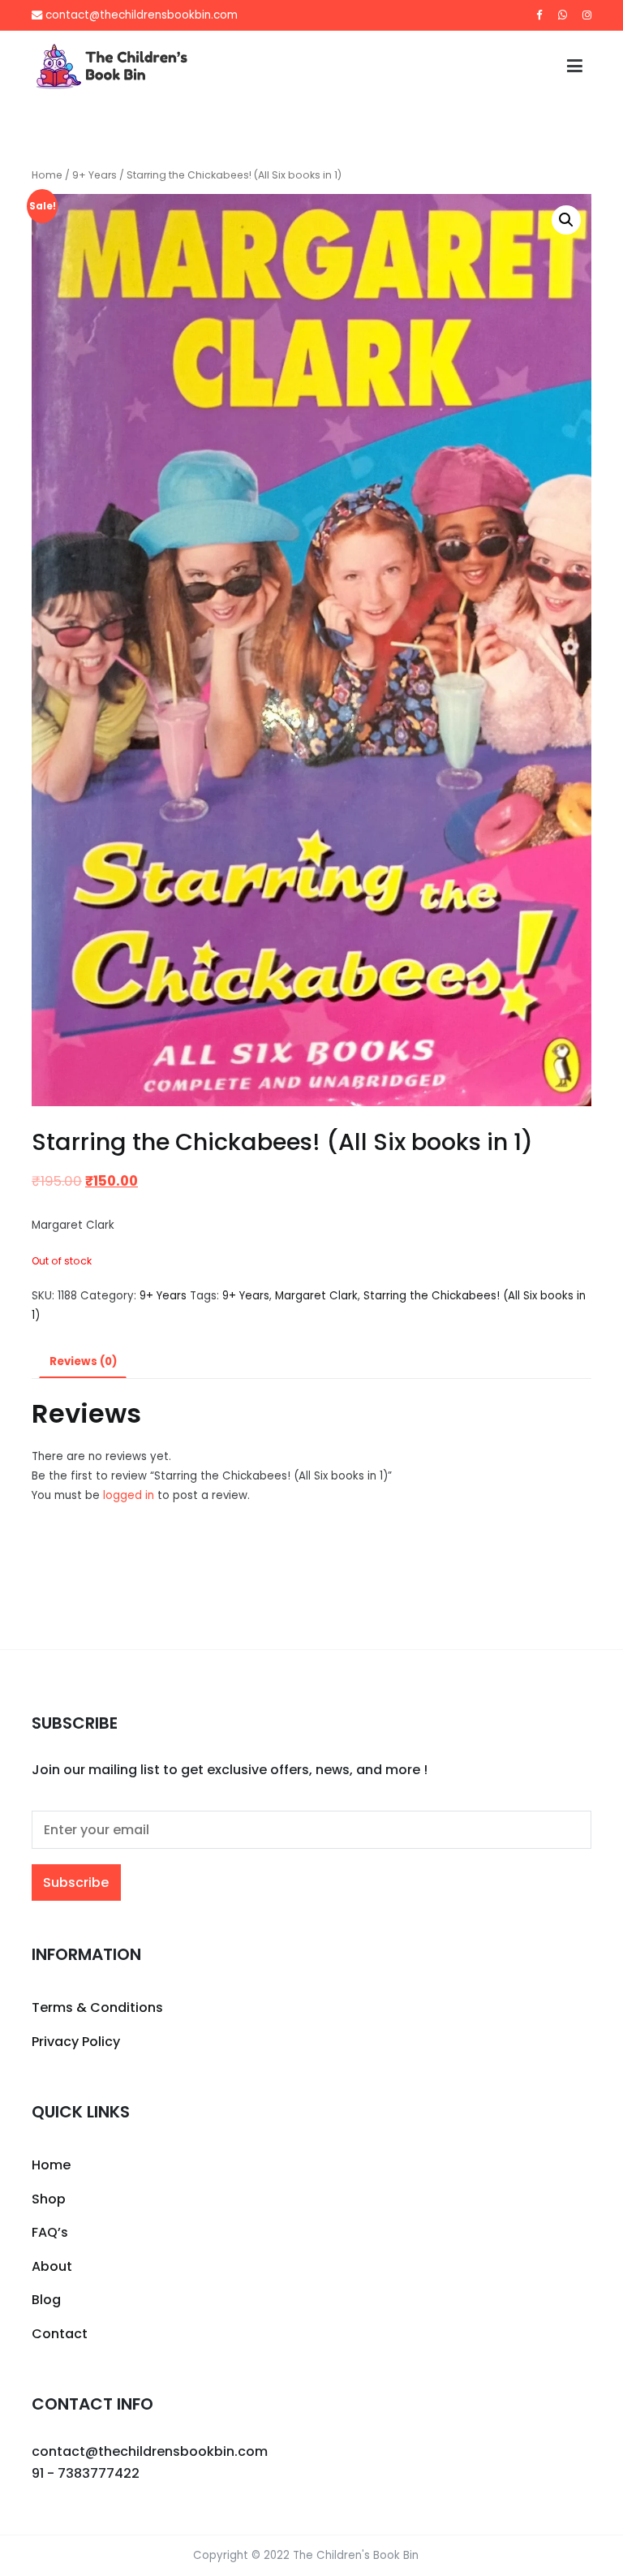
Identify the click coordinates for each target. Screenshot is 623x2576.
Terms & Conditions (97, 2007)
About (52, 2266)
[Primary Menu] (575, 67)
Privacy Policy (76, 2042)
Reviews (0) (83, 1361)
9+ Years (95, 175)
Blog (46, 2300)
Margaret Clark (316, 1296)
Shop (49, 2199)
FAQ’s (50, 2232)
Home (47, 175)
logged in (129, 1495)
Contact (60, 2334)
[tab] (83, 1362)
